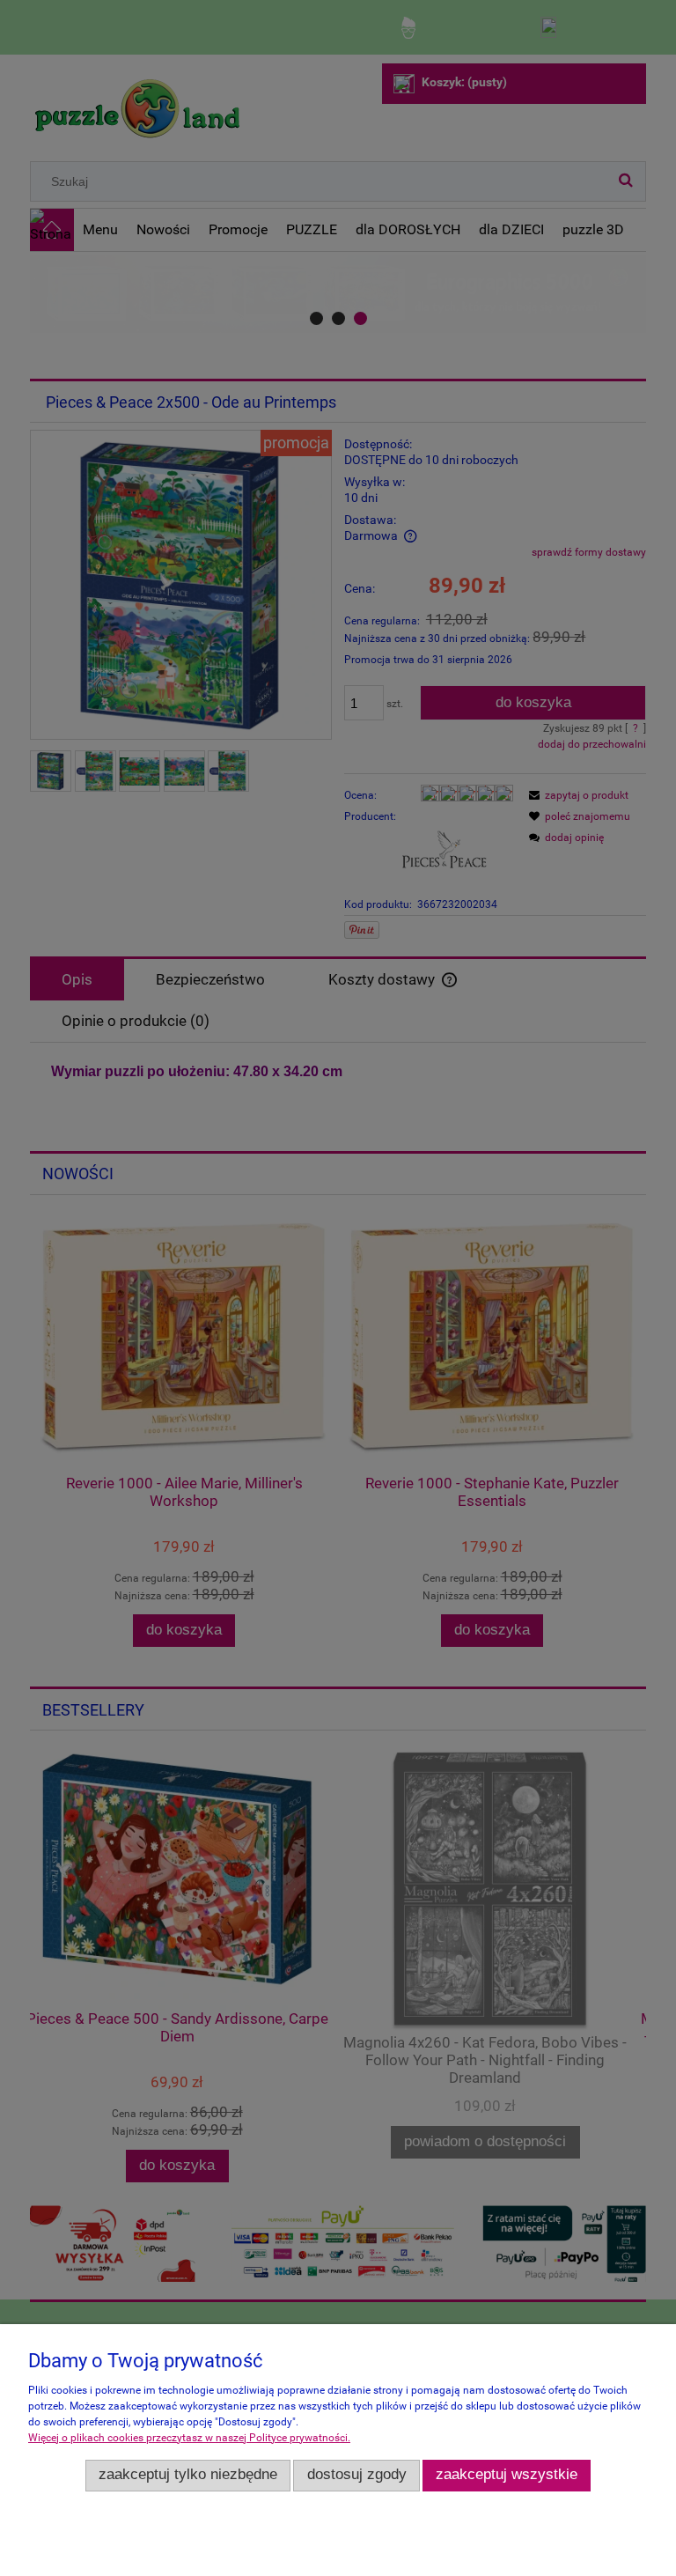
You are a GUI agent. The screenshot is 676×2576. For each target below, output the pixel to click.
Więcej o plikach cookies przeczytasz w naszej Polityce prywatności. (189, 2438)
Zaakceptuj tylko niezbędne (188, 2474)
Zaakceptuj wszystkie (507, 2474)
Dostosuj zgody (357, 2474)
